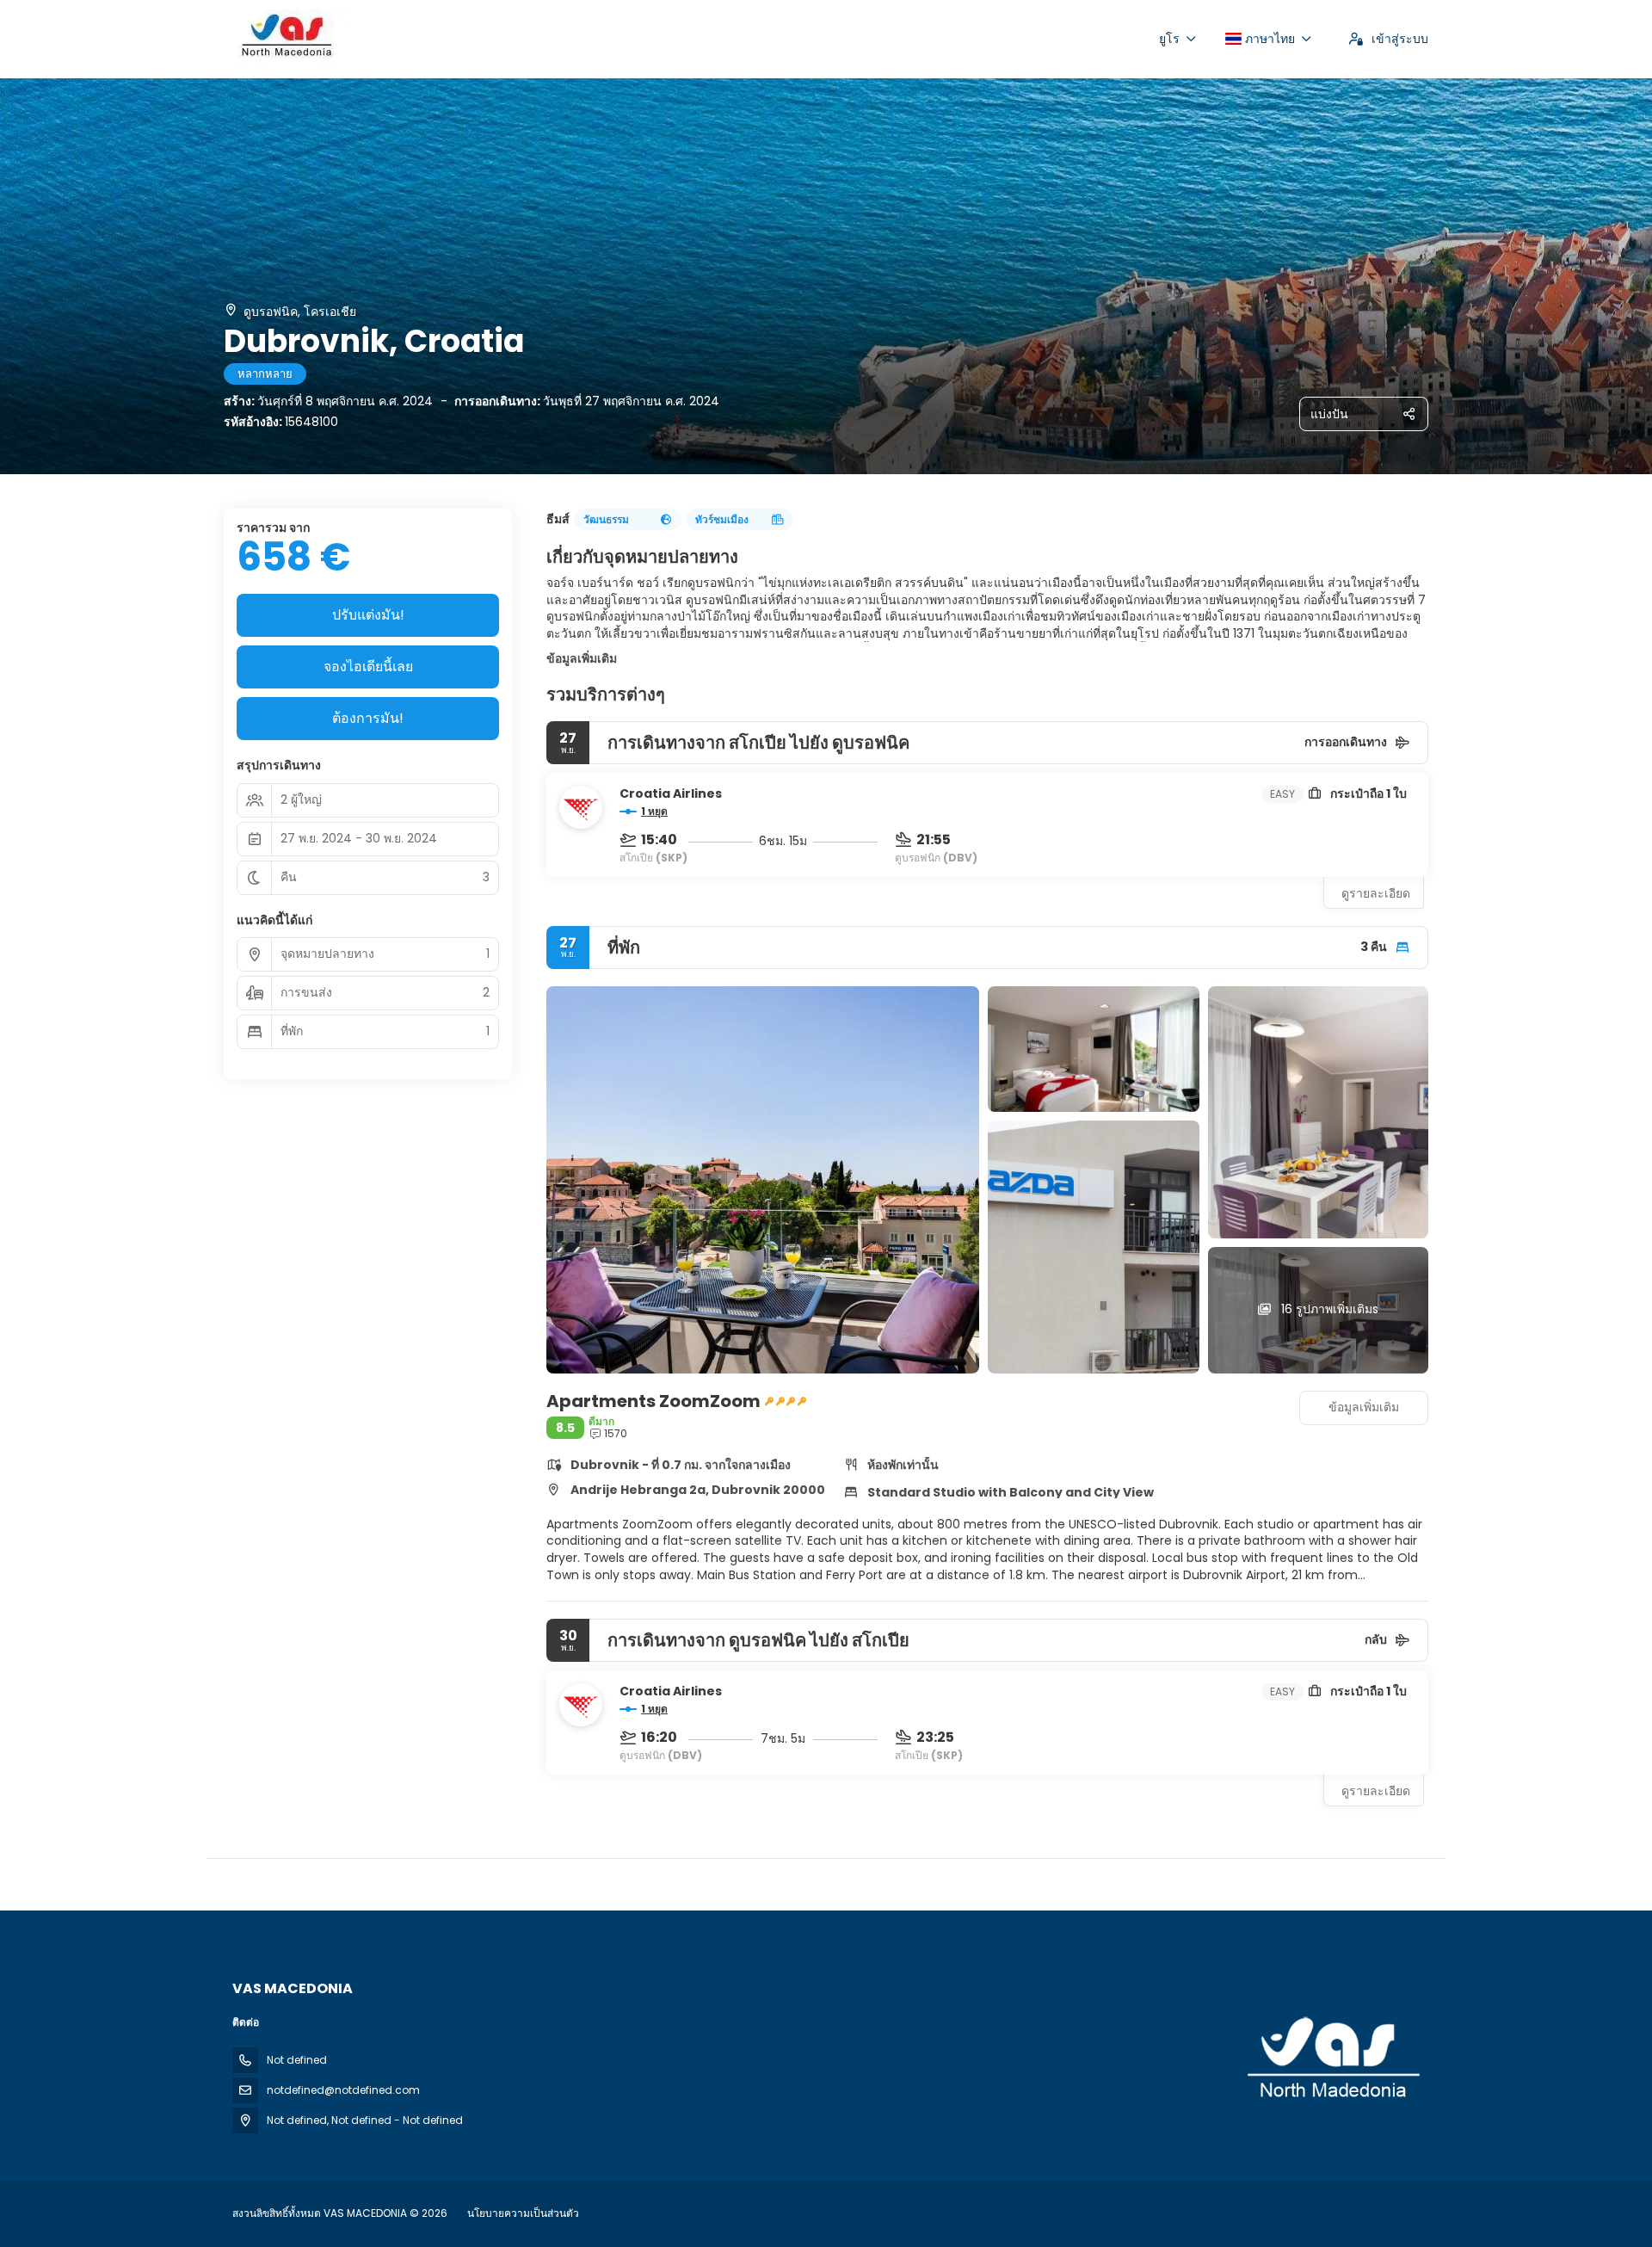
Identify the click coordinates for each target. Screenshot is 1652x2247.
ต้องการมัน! (368, 718)
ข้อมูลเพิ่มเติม (582, 658)
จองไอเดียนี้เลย (368, 667)
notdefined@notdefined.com (343, 2090)
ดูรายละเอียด (1376, 893)
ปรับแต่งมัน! (368, 615)
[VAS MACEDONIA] (1332, 2059)
